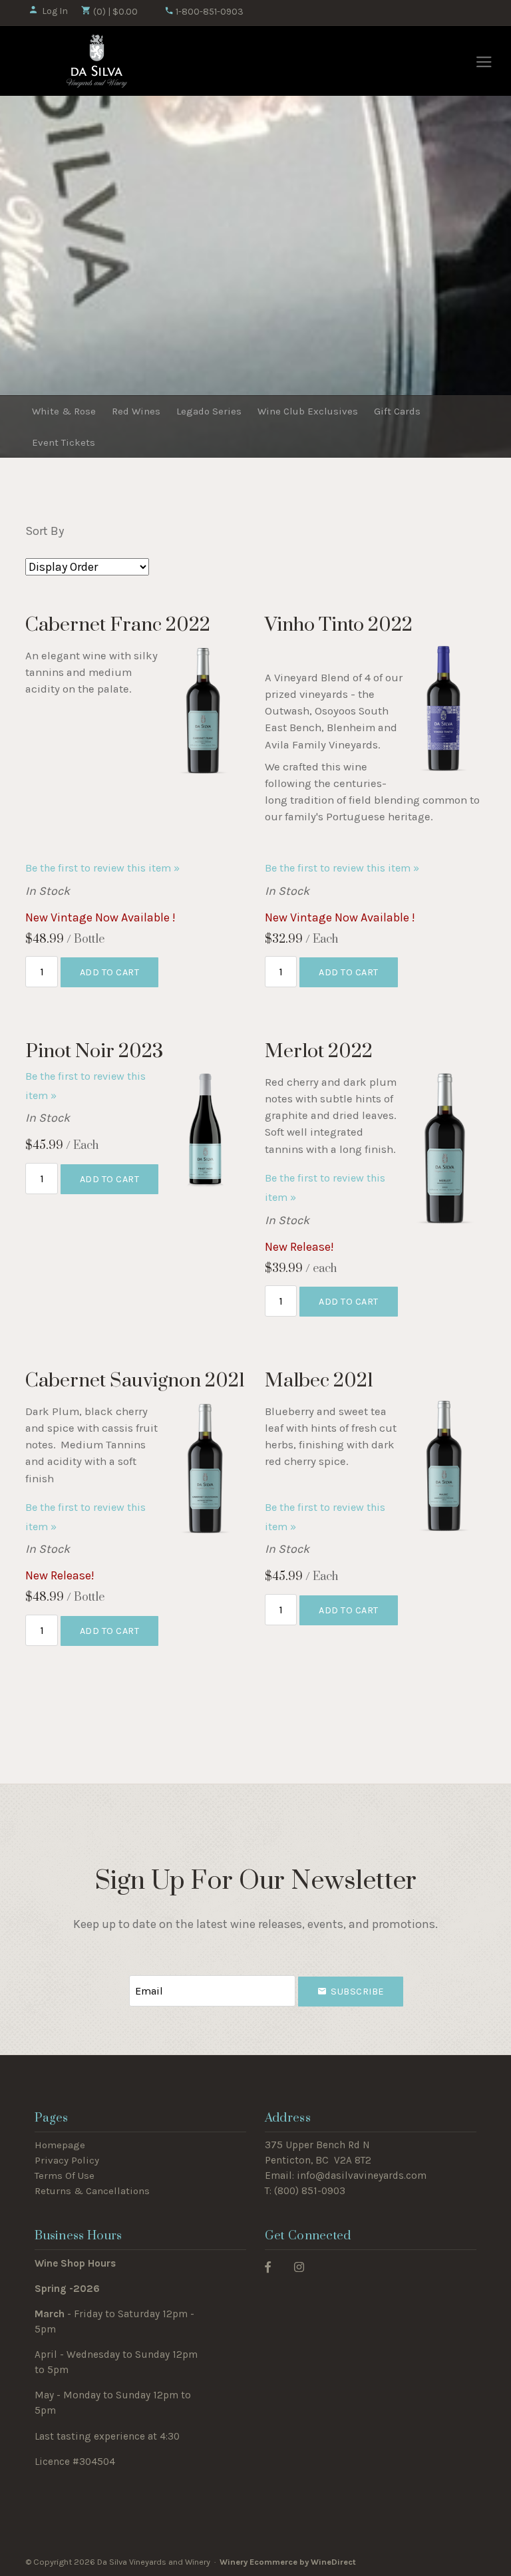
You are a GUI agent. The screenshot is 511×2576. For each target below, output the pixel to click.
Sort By (45, 531)
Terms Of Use (65, 2175)
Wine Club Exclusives (308, 411)
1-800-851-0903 (209, 12)
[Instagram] (299, 2266)
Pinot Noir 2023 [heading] (94, 1051)
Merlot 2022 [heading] (319, 1051)
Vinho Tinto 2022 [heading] (339, 625)
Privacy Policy (67, 2160)
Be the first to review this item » (102, 868)
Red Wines (136, 411)
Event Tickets (64, 442)
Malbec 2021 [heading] (319, 1381)
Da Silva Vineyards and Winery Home (97, 61)
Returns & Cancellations (92, 2191)
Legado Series (209, 411)
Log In (55, 11)
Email (117, 1978)
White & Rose (64, 411)
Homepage (60, 2145)
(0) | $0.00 (114, 12)
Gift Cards (397, 411)
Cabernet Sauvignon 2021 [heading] (135, 1381)
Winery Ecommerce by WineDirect (288, 2562)
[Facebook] (268, 2266)
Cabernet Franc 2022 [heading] (118, 625)
